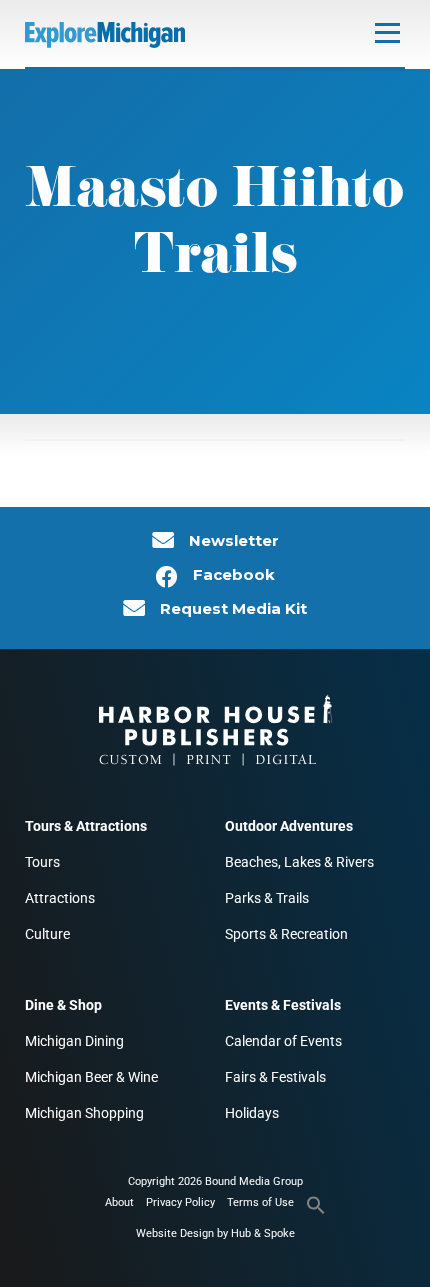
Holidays (252, 1113)
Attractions (60, 898)
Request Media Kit (233, 609)
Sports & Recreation (286, 934)
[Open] (387, 32)
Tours (42, 862)
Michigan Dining (74, 1041)
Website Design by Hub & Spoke (215, 1233)
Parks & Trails (267, 898)
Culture (47, 934)
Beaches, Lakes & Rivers (299, 862)
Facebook (234, 575)
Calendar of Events (283, 1041)
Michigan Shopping (84, 1113)
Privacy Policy (180, 1202)
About (119, 1202)
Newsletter (234, 541)
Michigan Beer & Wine (91, 1077)
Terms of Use (260, 1202)
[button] (316, 1211)
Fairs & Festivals (275, 1077)
